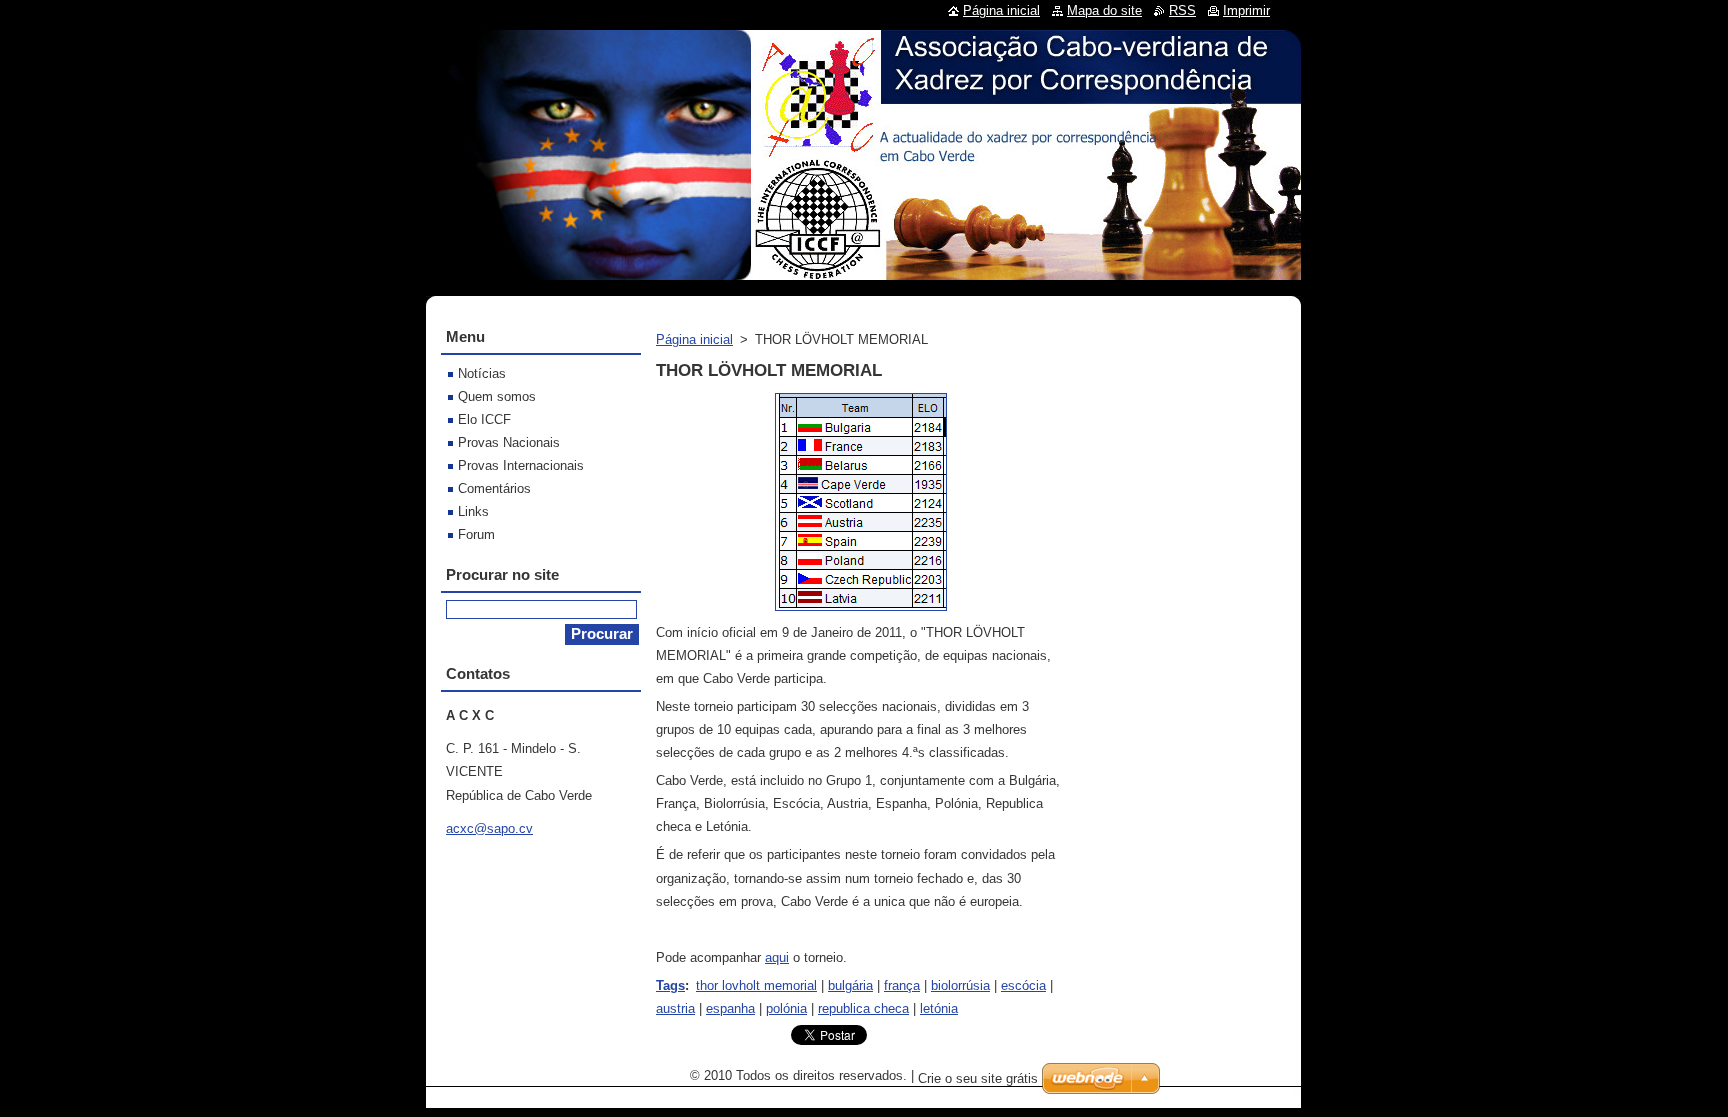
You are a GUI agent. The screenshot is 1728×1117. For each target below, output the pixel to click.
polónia (786, 1008)
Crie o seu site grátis (978, 1078)
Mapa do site (1104, 10)
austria (675, 1008)
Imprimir (1246, 10)
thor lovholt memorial (756, 985)
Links (473, 511)
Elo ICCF (484, 419)
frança (902, 985)
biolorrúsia (960, 985)
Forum (476, 534)
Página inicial (694, 339)
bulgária (850, 985)
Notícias (482, 373)
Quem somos (497, 396)
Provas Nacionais (509, 442)
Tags (670, 985)
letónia (939, 1008)
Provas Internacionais (521, 465)
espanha (730, 1008)
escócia (1023, 985)
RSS (1182, 10)
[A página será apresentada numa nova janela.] (861, 611)
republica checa (863, 1008)
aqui (777, 957)
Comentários (494, 488)
